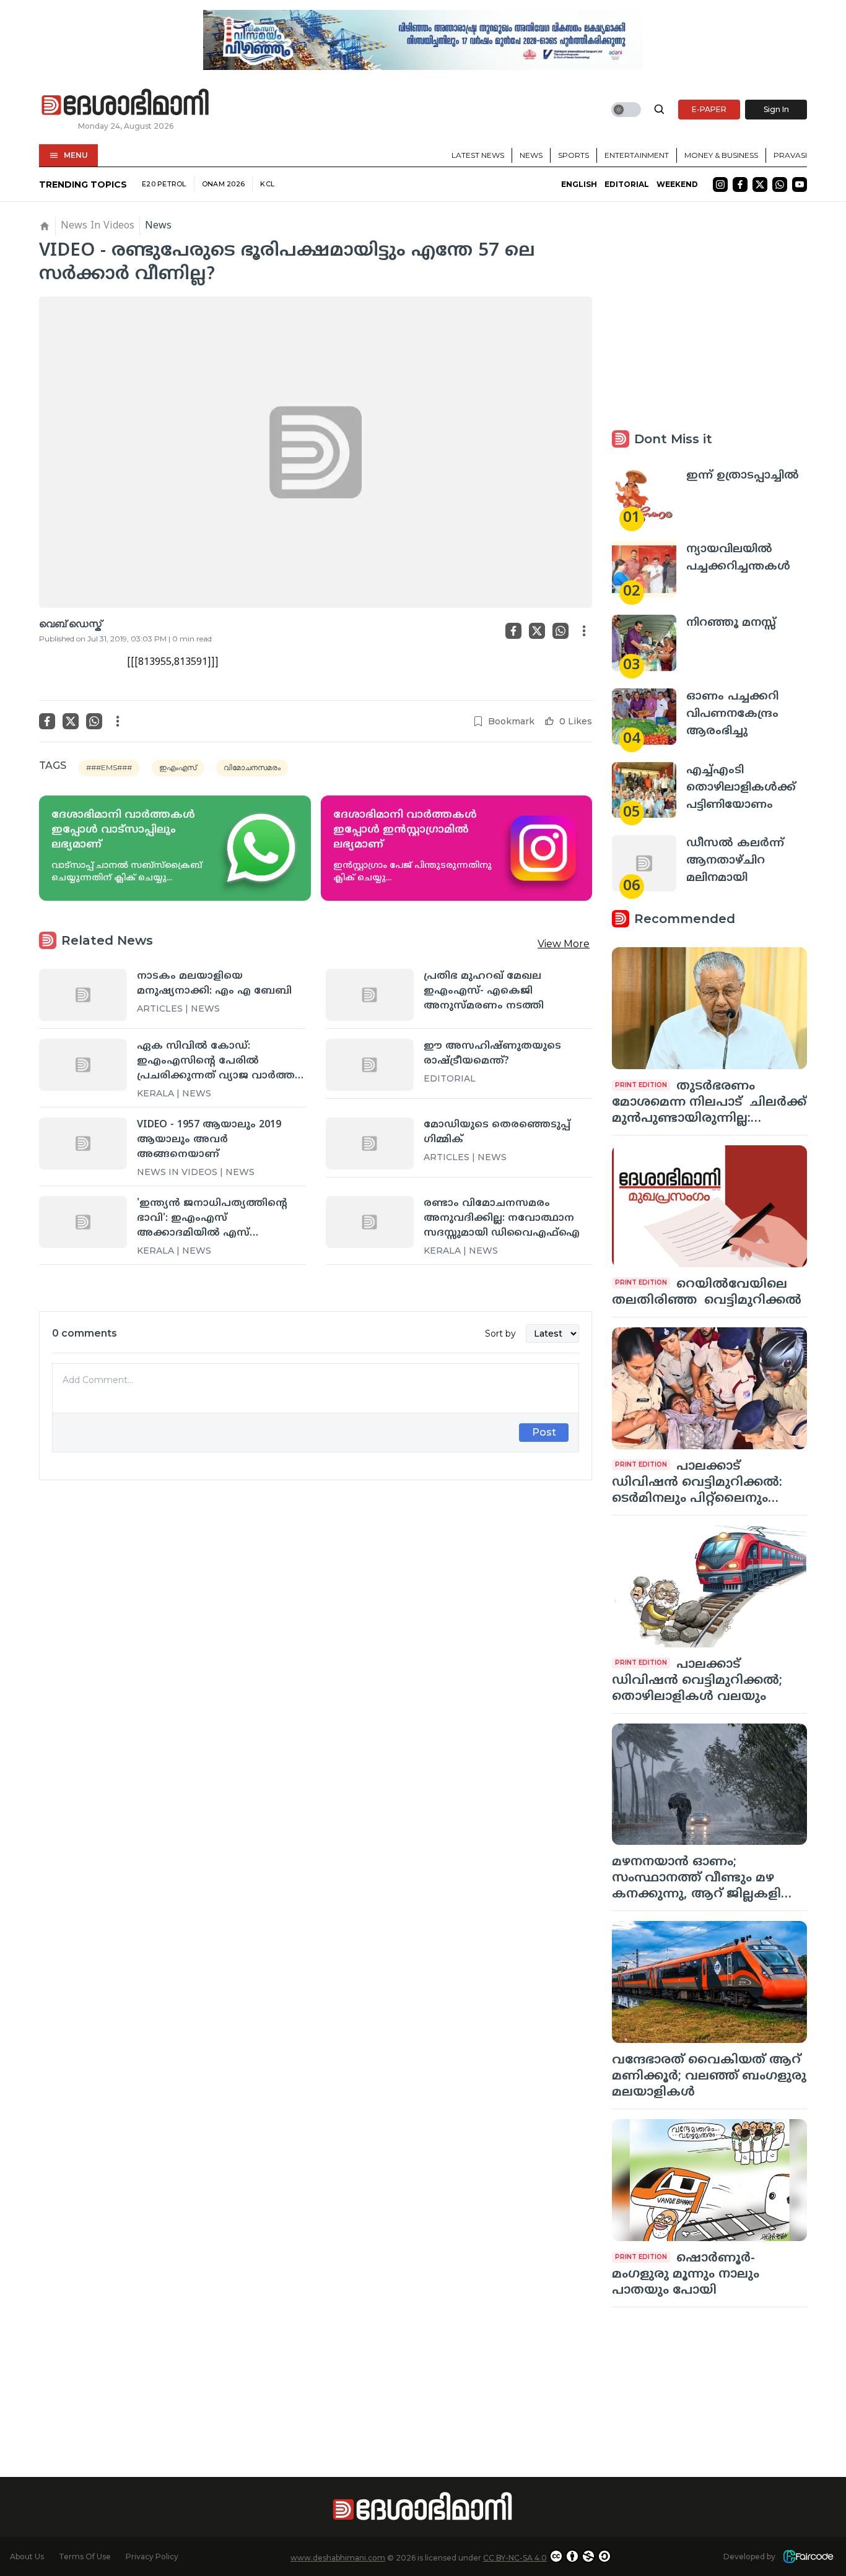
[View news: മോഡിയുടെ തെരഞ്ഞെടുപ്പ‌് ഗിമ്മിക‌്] (370, 1143)
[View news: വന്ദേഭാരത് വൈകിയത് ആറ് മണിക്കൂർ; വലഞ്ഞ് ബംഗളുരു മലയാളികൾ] (709, 1982)
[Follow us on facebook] (740, 184)
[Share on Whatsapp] (560, 631)
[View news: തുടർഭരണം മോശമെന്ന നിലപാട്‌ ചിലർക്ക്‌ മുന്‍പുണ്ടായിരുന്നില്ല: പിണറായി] (709, 1008)
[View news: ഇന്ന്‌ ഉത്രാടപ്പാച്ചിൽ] (644, 496)
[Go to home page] (126, 103)
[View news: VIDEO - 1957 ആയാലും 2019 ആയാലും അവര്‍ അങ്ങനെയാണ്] (83, 1143)
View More (564, 944)
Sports (573, 155)
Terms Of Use (85, 2556)
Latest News (478, 155)
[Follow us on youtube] (800, 184)
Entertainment (637, 155)
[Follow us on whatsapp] (780, 184)
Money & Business (721, 155)
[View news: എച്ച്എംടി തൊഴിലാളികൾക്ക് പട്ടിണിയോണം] (644, 790)
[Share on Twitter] (537, 631)
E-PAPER (709, 109)
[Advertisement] (316, 1628)
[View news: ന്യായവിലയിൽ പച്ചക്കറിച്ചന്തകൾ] (644, 569)
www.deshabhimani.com (338, 2558)
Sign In (776, 109)
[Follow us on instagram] (720, 184)
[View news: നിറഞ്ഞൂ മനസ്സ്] (644, 643)
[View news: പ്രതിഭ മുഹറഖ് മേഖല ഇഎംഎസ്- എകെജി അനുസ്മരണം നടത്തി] (370, 995)
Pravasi (790, 155)
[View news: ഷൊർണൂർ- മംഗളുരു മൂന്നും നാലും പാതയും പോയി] (709, 2180)
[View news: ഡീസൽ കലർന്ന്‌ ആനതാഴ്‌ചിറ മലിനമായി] (644, 863)
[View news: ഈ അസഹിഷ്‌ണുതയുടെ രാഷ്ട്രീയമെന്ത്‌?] (370, 1065)
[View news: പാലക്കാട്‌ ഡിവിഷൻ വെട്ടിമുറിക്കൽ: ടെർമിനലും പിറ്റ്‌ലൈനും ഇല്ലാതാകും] (709, 1388)
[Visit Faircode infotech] (808, 2556)
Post (544, 1432)
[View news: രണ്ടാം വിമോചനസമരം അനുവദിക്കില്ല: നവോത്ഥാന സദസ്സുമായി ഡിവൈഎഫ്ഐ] (370, 1222)
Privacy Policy (152, 2556)
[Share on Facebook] (513, 631)
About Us (27, 2556)
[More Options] (584, 631)
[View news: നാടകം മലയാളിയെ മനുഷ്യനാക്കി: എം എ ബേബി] (83, 995)
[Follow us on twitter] (760, 184)
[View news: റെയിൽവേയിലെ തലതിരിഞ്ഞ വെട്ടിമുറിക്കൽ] (709, 1206)
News (531, 155)
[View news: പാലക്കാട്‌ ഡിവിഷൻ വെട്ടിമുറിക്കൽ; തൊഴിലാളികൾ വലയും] (709, 1586)
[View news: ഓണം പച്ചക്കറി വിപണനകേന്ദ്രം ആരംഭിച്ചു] (644, 717)
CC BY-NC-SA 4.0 (515, 2558)
